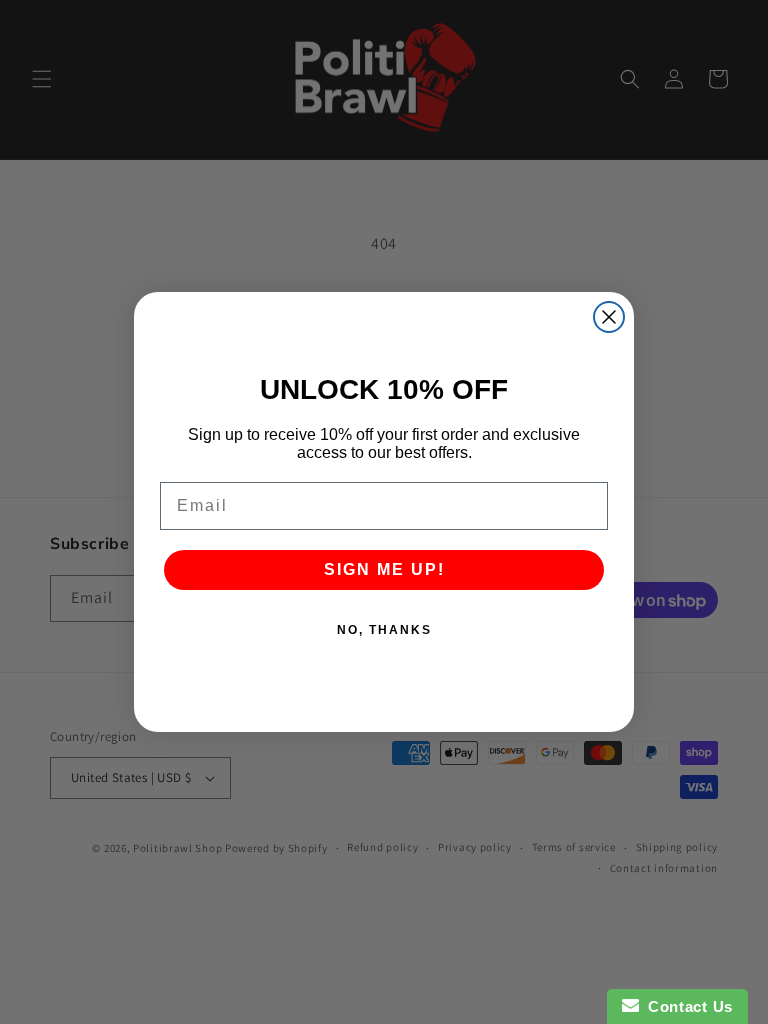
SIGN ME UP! (384, 569)
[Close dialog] (609, 317)
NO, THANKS (384, 630)
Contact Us (686, 1006)
